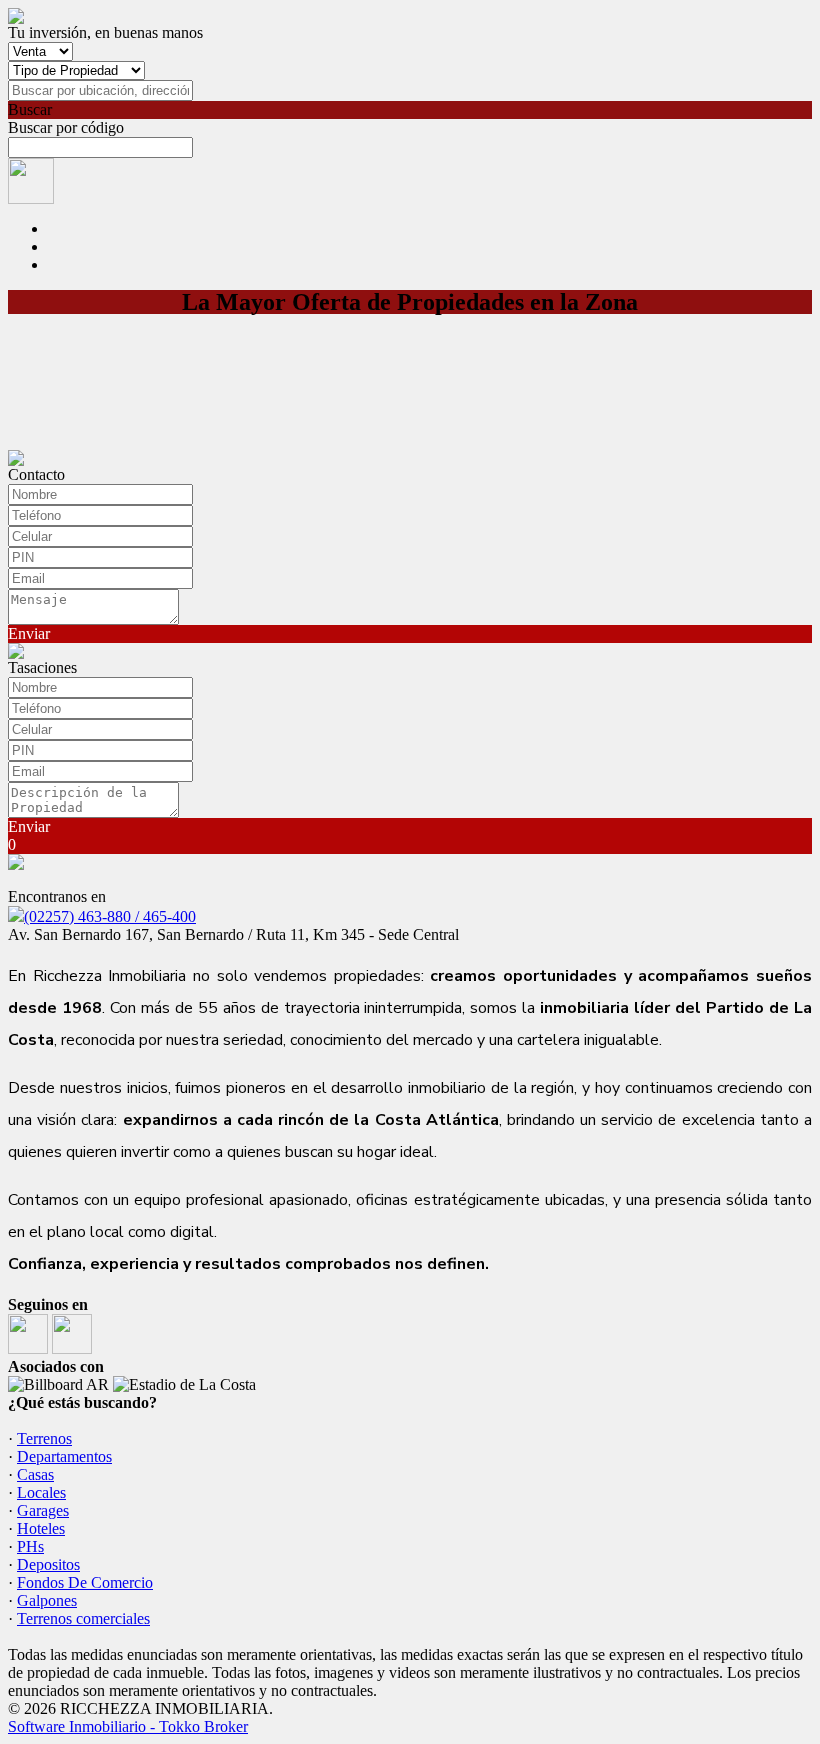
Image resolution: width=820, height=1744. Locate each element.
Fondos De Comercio (85, 1582)
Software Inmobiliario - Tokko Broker (128, 1726)
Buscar (30, 109)
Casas (35, 1474)
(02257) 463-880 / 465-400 (110, 916)
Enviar (29, 633)
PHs (30, 1546)
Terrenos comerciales (83, 1618)
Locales (41, 1492)
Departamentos (64, 1456)
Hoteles (41, 1528)
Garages (43, 1510)
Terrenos (44, 1438)
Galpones (47, 1600)
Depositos (48, 1564)
